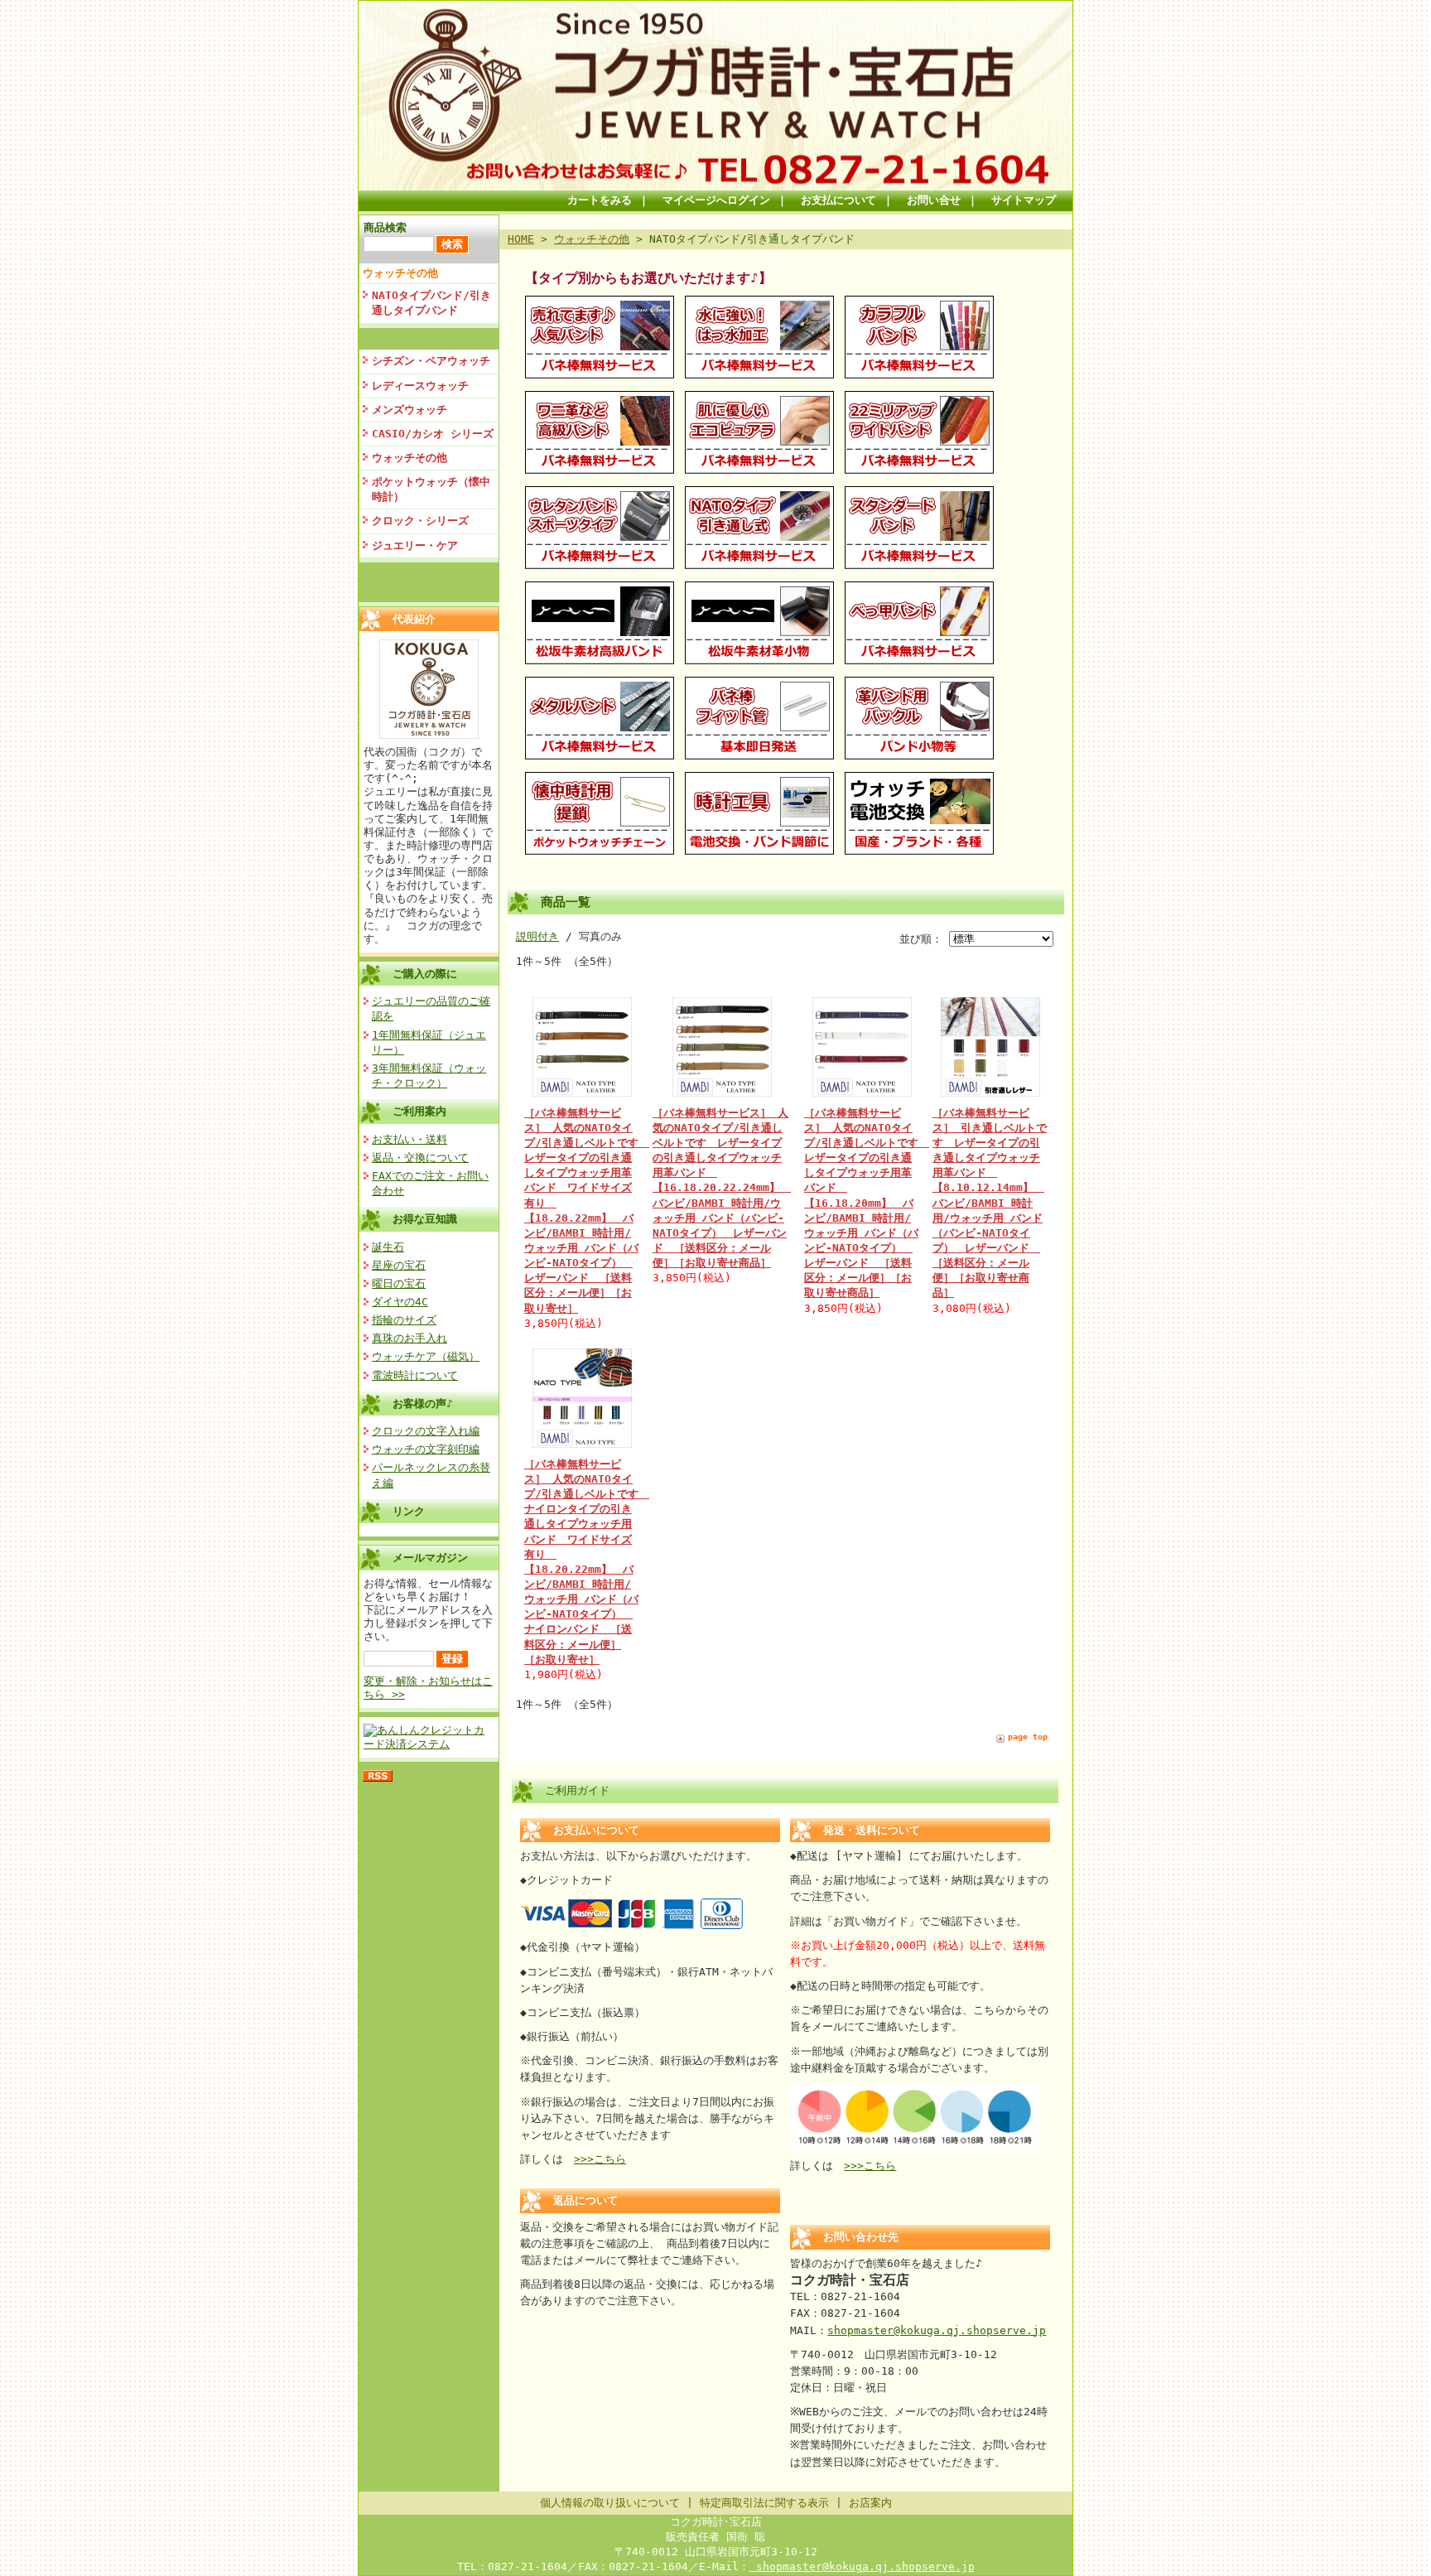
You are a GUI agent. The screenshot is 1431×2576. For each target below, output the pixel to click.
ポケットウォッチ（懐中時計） (431, 489)
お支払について (838, 200)
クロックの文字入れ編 (426, 1431)
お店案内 (870, 2503)
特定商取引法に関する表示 (764, 2503)
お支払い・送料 (410, 1139)
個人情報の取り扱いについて (610, 2503)
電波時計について (415, 1375)
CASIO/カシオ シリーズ (433, 434)
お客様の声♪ (423, 1404)
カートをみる (600, 200)
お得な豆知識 (425, 1219)
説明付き (537, 936)
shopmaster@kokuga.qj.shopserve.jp (937, 2330)
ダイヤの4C (400, 1302)
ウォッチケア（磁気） (426, 1356)
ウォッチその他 (400, 273)
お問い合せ (934, 200)
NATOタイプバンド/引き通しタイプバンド (431, 303)
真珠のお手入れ (410, 1338)
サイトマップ (1024, 200)
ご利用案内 (419, 1111)
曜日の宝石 (399, 1283)
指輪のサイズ (404, 1320)
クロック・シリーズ (420, 521)
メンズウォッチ (410, 410)
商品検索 (385, 227)
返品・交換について (420, 1158)
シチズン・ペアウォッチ (431, 361)
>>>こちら (600, 2159)
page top (1028, 1737)
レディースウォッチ (420, 386)
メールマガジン (430, 1558)
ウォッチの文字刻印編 (426, 1449)
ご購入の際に (425, 974)
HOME (521, 239)
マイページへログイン (716, 200)
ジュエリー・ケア (415, 545)
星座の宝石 (399, 1265)
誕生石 (388, 1247)
